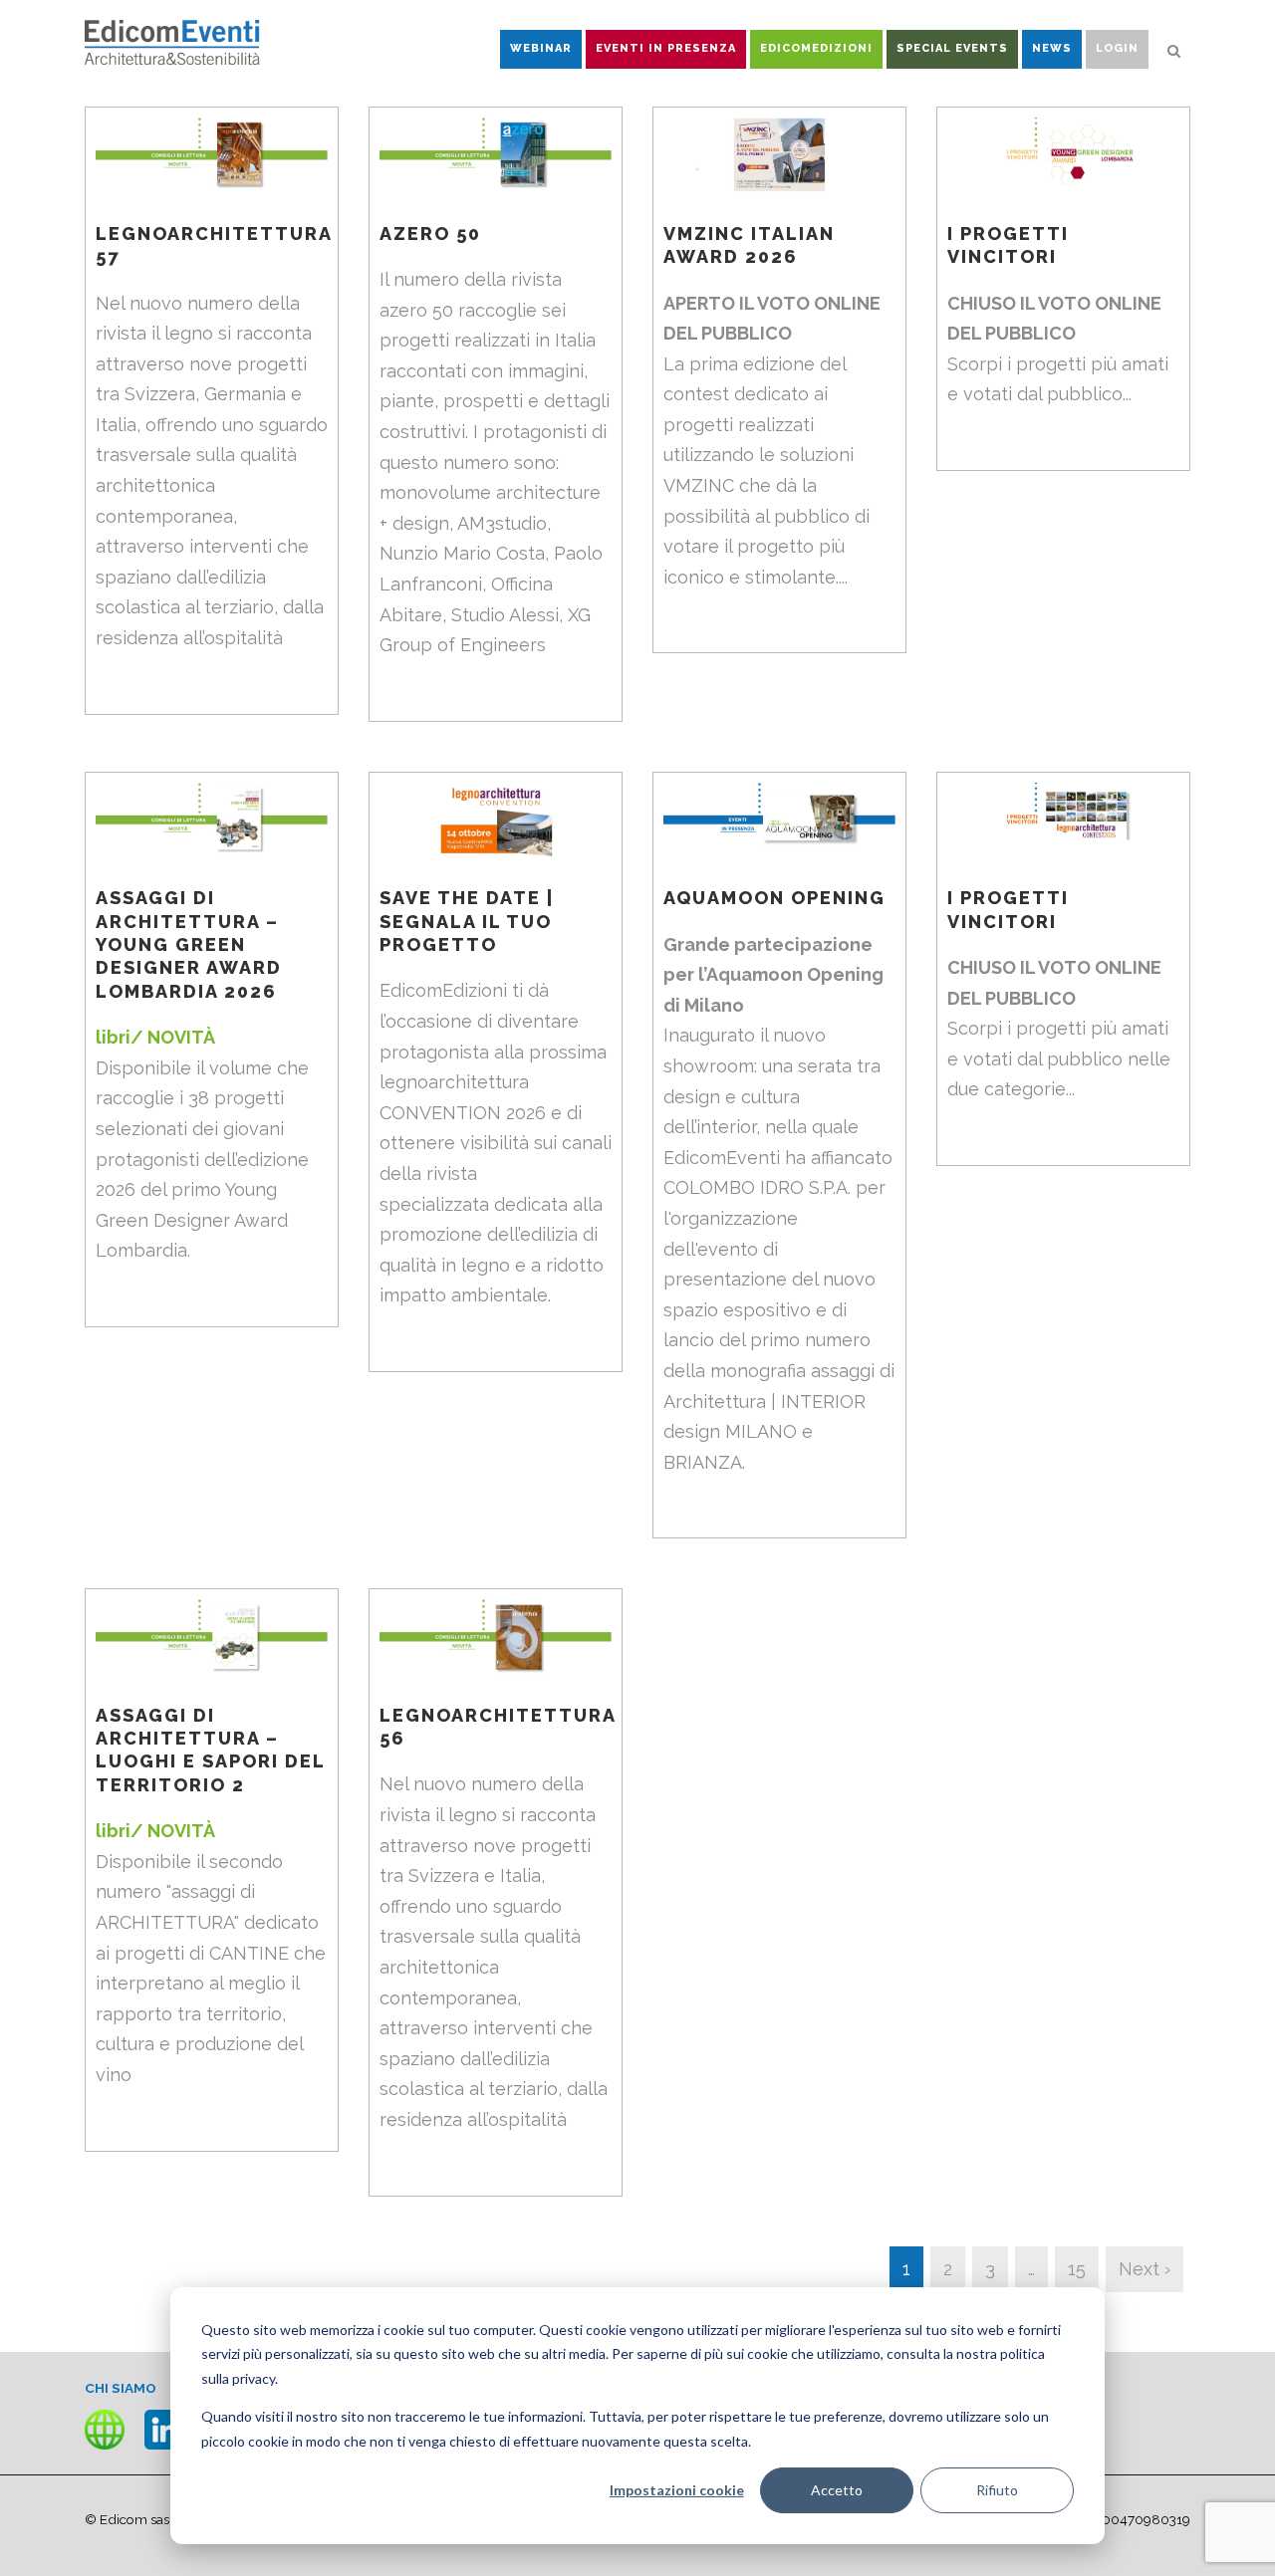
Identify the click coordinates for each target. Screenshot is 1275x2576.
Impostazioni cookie (677, 2490)
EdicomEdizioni (816, 48)
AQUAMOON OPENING (774, 898)
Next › (1145, 2269)
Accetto (837, 2490)
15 (1077, 2269)
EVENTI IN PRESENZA (666, 48)
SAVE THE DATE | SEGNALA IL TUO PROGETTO (467, 921)
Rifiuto (997, 2490)
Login (1117, 48)
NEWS (1052, 48)
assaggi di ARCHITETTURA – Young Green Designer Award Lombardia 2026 (189, 944)
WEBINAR (541, 48)
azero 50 (430, 234)
